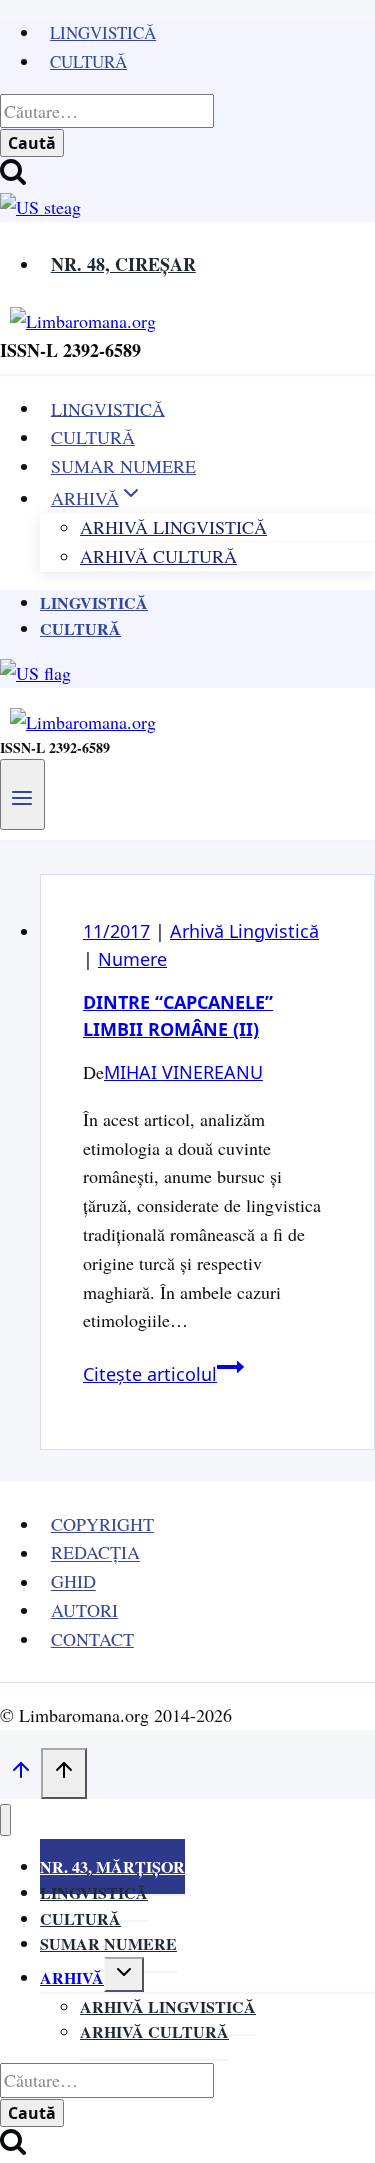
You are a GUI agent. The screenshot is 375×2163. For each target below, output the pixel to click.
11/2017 (116, 931)
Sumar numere (108, 1943)
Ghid (73, 1582)
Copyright (102, 1524)
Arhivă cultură (154, 2031)
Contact (92, 1639)
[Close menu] (5, 1820)
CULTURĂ (93, 437)
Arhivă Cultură (158, 556)
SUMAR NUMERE (123, 466)
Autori (84, 1610)
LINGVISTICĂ (108, 408)
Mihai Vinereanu (183, 1072)
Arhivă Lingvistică (244, 931)
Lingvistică (103, 32)
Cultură (88, 61)
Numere (132, 959)
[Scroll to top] (20, 1774)
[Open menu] (22, 794)
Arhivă (72, 1977)
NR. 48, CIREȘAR (123, 264)
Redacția (95, 1553)
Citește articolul (163, 1374)
